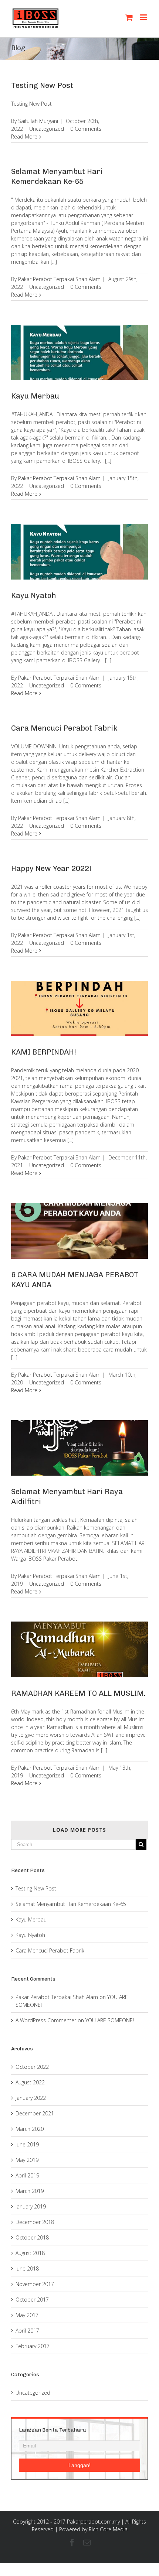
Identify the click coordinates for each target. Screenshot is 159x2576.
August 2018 (30, 2253)
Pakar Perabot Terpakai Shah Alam (59, 279)
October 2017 (32, 2300)
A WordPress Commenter (46, 2020)
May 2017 (27, 2315)
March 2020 (30, 2129)
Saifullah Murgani (38, 121)
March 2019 (30, 2191)
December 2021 (35, 2113)
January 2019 (31, 2206)
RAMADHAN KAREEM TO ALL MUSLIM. (78, 1693)
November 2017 (35, 2284)
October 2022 (32, 2067)
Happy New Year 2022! (51, 868)
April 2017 (27, 2331)
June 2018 (27, 2268)
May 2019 (27, 2160)
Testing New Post (42, 85)
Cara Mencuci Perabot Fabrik (64, 728)
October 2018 (32, 2237)
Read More (24, 136)
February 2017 (33, 2346)
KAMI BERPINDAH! (44, 1052)
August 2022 (30, 2082)
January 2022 (31, 2098)
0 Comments (86, 129)
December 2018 (35, 2222)
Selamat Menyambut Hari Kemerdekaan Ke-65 (71, 1904)
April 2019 (27, 2175)
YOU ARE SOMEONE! (110, 2020)
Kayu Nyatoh (34, 595)
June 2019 (27, 2144)
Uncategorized (47, 129)
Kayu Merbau (35, 396)
